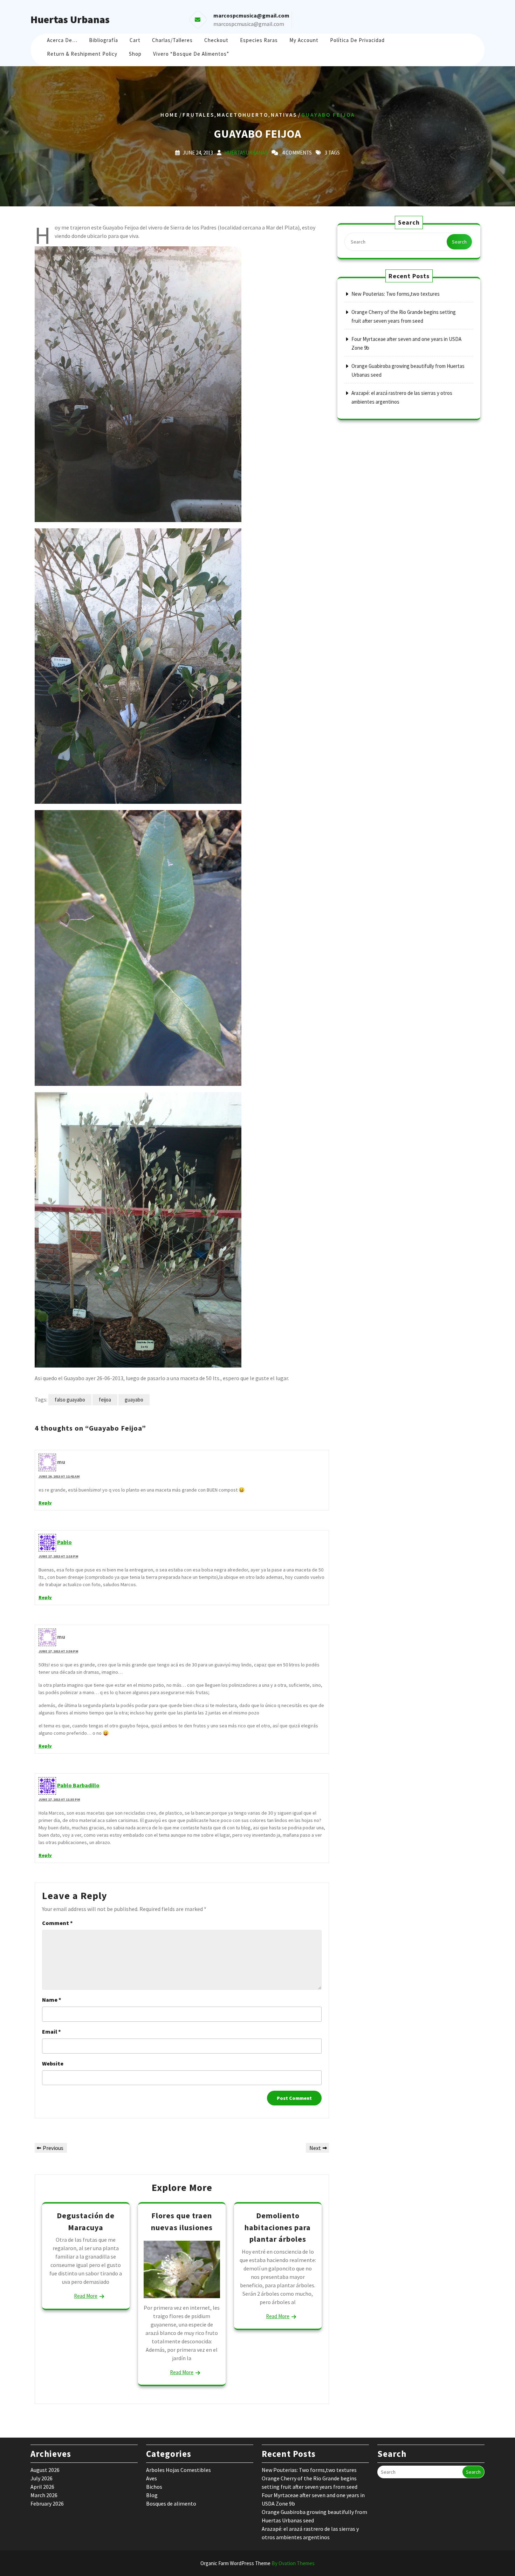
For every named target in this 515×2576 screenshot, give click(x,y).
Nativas (284, 115)
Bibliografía (104, 40)
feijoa (105, 1400)
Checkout (216, 40)
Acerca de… (62, 40)
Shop (135, 54)
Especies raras (259, 40)
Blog (152, 2495)
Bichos (154, 2487)
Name (52, 2000)
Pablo (64, 1542)
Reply (45, 1503)
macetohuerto (243, 115)
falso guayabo (70, 1400)
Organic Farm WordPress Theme (257, 2563)
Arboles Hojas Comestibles (178, 2470)
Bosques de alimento (171, 2503)
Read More (86, 2296)
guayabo (134, 1400)
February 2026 (47, 2503)
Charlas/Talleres (172, 40)
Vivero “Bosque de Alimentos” (191, 54)
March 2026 (44, 2495)
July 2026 (42, 2478)
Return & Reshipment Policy (82, 54)
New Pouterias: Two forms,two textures (396, 294)
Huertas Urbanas (70, 19)
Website (53, 2063)
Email (51, 2032)
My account (304, 40)
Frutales (198, 115)
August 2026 (45, 2470)
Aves (152, 2478)
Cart (135, 40)
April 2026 (42, 2487)
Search (459, 242)
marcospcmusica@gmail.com (249, 24)
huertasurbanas (246, 153)
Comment (57, 1923)
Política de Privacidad (357, 40)
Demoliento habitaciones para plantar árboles (278, 2227)
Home (169, 115)
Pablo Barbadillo (78, 1785)
